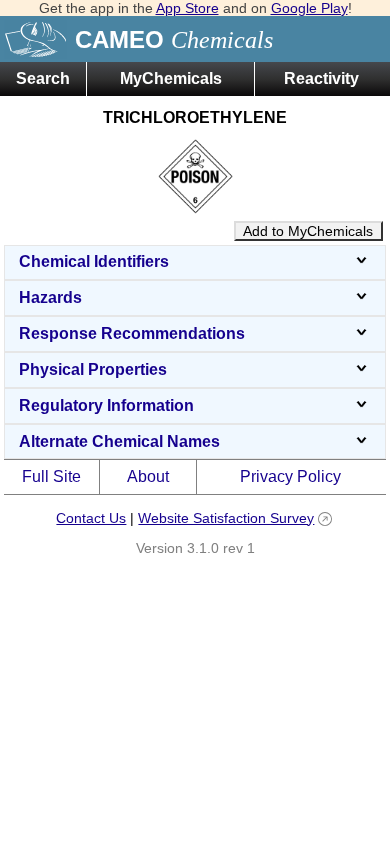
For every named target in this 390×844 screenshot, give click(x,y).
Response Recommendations (132, 333)
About (148, 476)
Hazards (50, 297)
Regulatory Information (106, 405)
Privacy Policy (290, 476)
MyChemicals (171, 78)
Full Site (51, 476)
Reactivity (321, 78)
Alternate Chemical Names (119, 441)
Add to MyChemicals (308, 231)
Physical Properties (93, 369)
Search (43, 78)
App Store (187, 8)
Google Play (309, 8)
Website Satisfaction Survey (226, 518)
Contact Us (91, 518)
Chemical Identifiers (94, 261)
